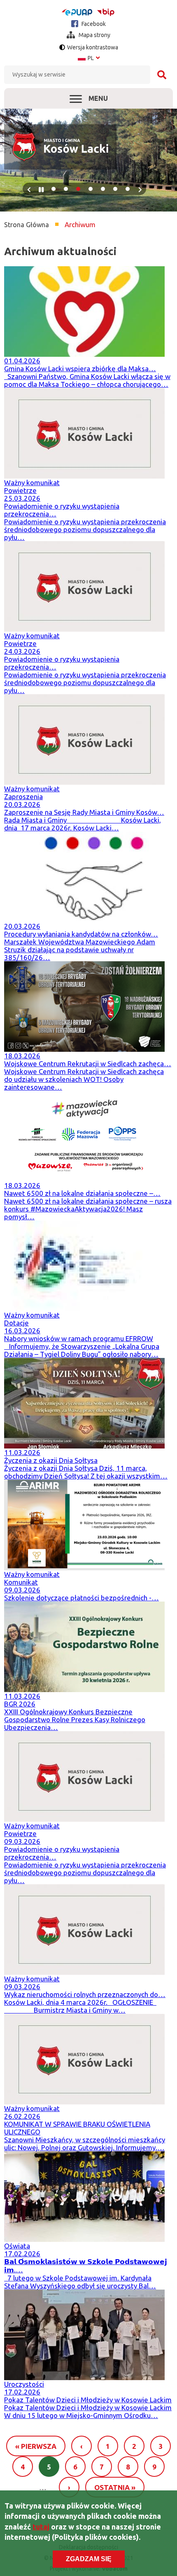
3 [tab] (78, 189)
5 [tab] (103, 189)
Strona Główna (27, 225)
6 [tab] (115, 189)
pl (89, 58)
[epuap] (77, 12)
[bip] (106, 12)
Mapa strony (94, 35)
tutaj (41, 2527)
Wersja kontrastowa (93, 47)
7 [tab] (128, 189)
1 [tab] (54, 189)
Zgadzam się (89, 2559)
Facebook (93, 24)
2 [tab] (66, 189)
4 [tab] (91, 189)
